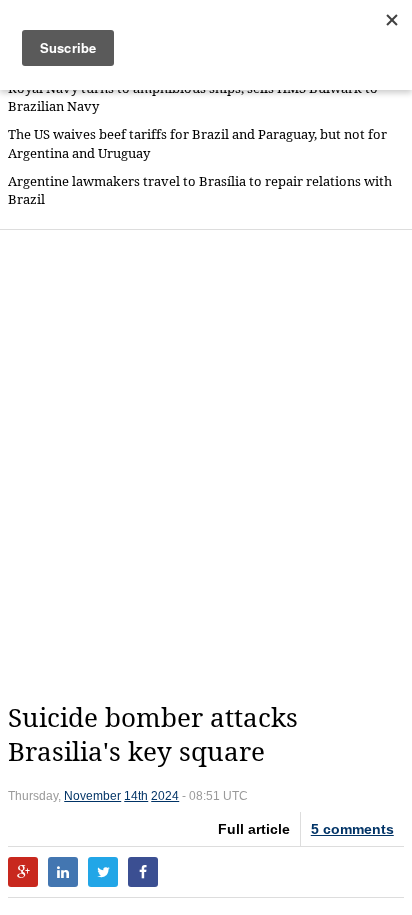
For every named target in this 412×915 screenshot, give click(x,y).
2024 (165, 796)
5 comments (352, 829)
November (92, 796)
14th (136, 796)
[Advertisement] (206, 466)
